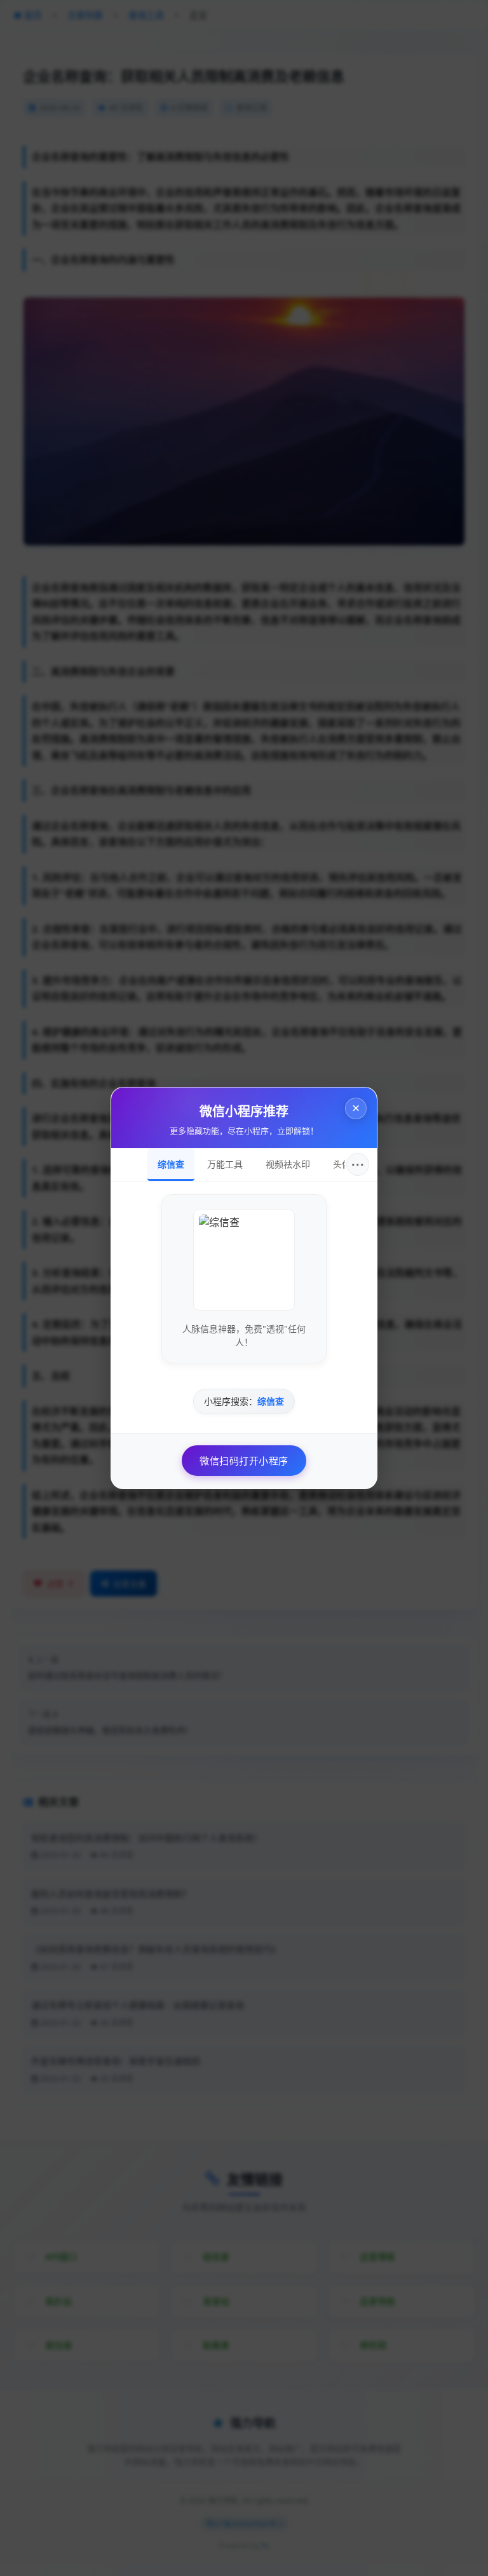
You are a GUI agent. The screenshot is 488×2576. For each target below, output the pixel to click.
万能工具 (225, 1164)
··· (358, 1164)
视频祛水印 (288, 1164)
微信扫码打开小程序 (244, 1461)
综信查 (171, 1164)
